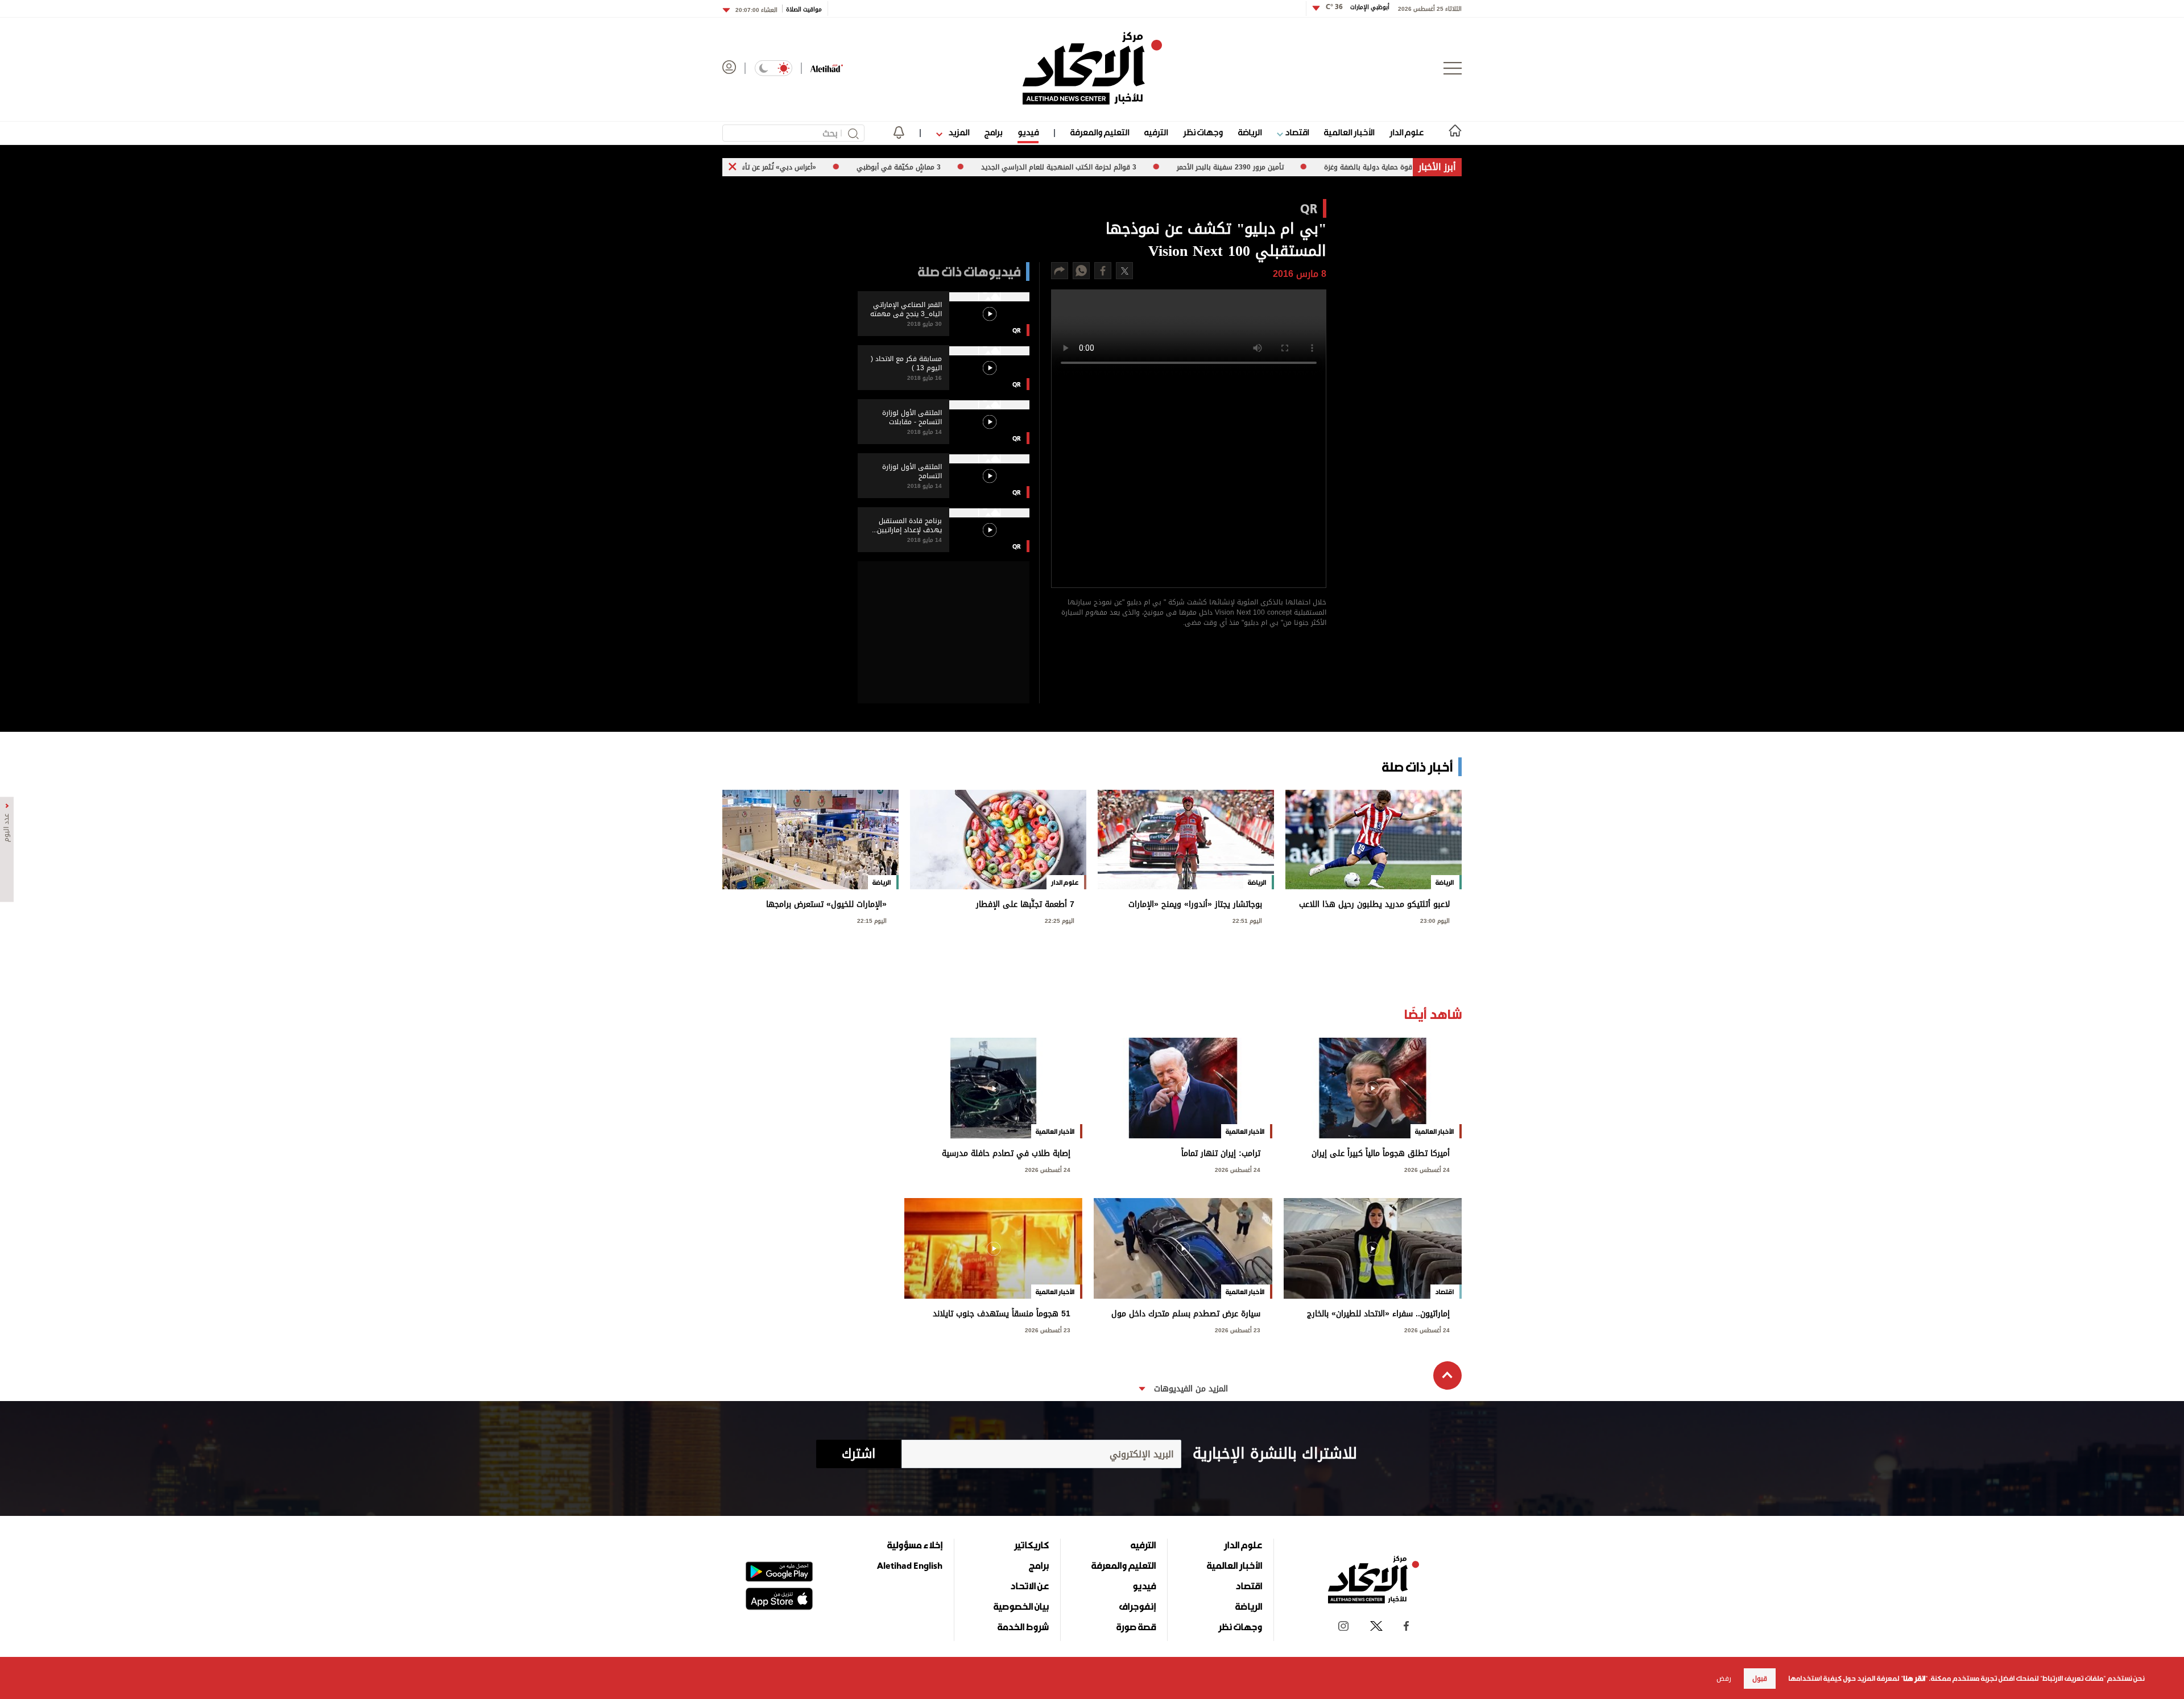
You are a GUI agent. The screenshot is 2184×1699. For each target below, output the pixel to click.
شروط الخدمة (1023, 1627)
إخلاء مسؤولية (915, 1545)
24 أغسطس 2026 (1427, 1169)
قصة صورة (1136, 1627)
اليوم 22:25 (1060, 920)
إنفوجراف (1137, 1606)
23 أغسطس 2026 (1238, 1329)
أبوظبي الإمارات (1358, 7)
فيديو (1028, 132)
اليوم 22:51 (1247, 920)
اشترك (859, 1454)
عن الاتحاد (1029, 1586)
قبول (1760, 1679)
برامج (993, 132)
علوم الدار (1407, 132)
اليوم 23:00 (1435, 920)
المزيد (958, 132)
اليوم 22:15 (872, 920)
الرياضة (1250, 132)
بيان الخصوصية (1021, 1606)
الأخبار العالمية (1349, 132)
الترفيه (1156, 132)
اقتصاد (1296, 132)
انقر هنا (1914, 1679)
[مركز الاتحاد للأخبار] (1092, 68)
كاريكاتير (1031, 1545)
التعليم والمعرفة (1100, 132)
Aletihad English (910, 1565)
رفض (1724, 1679)
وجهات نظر (1203, 132)
